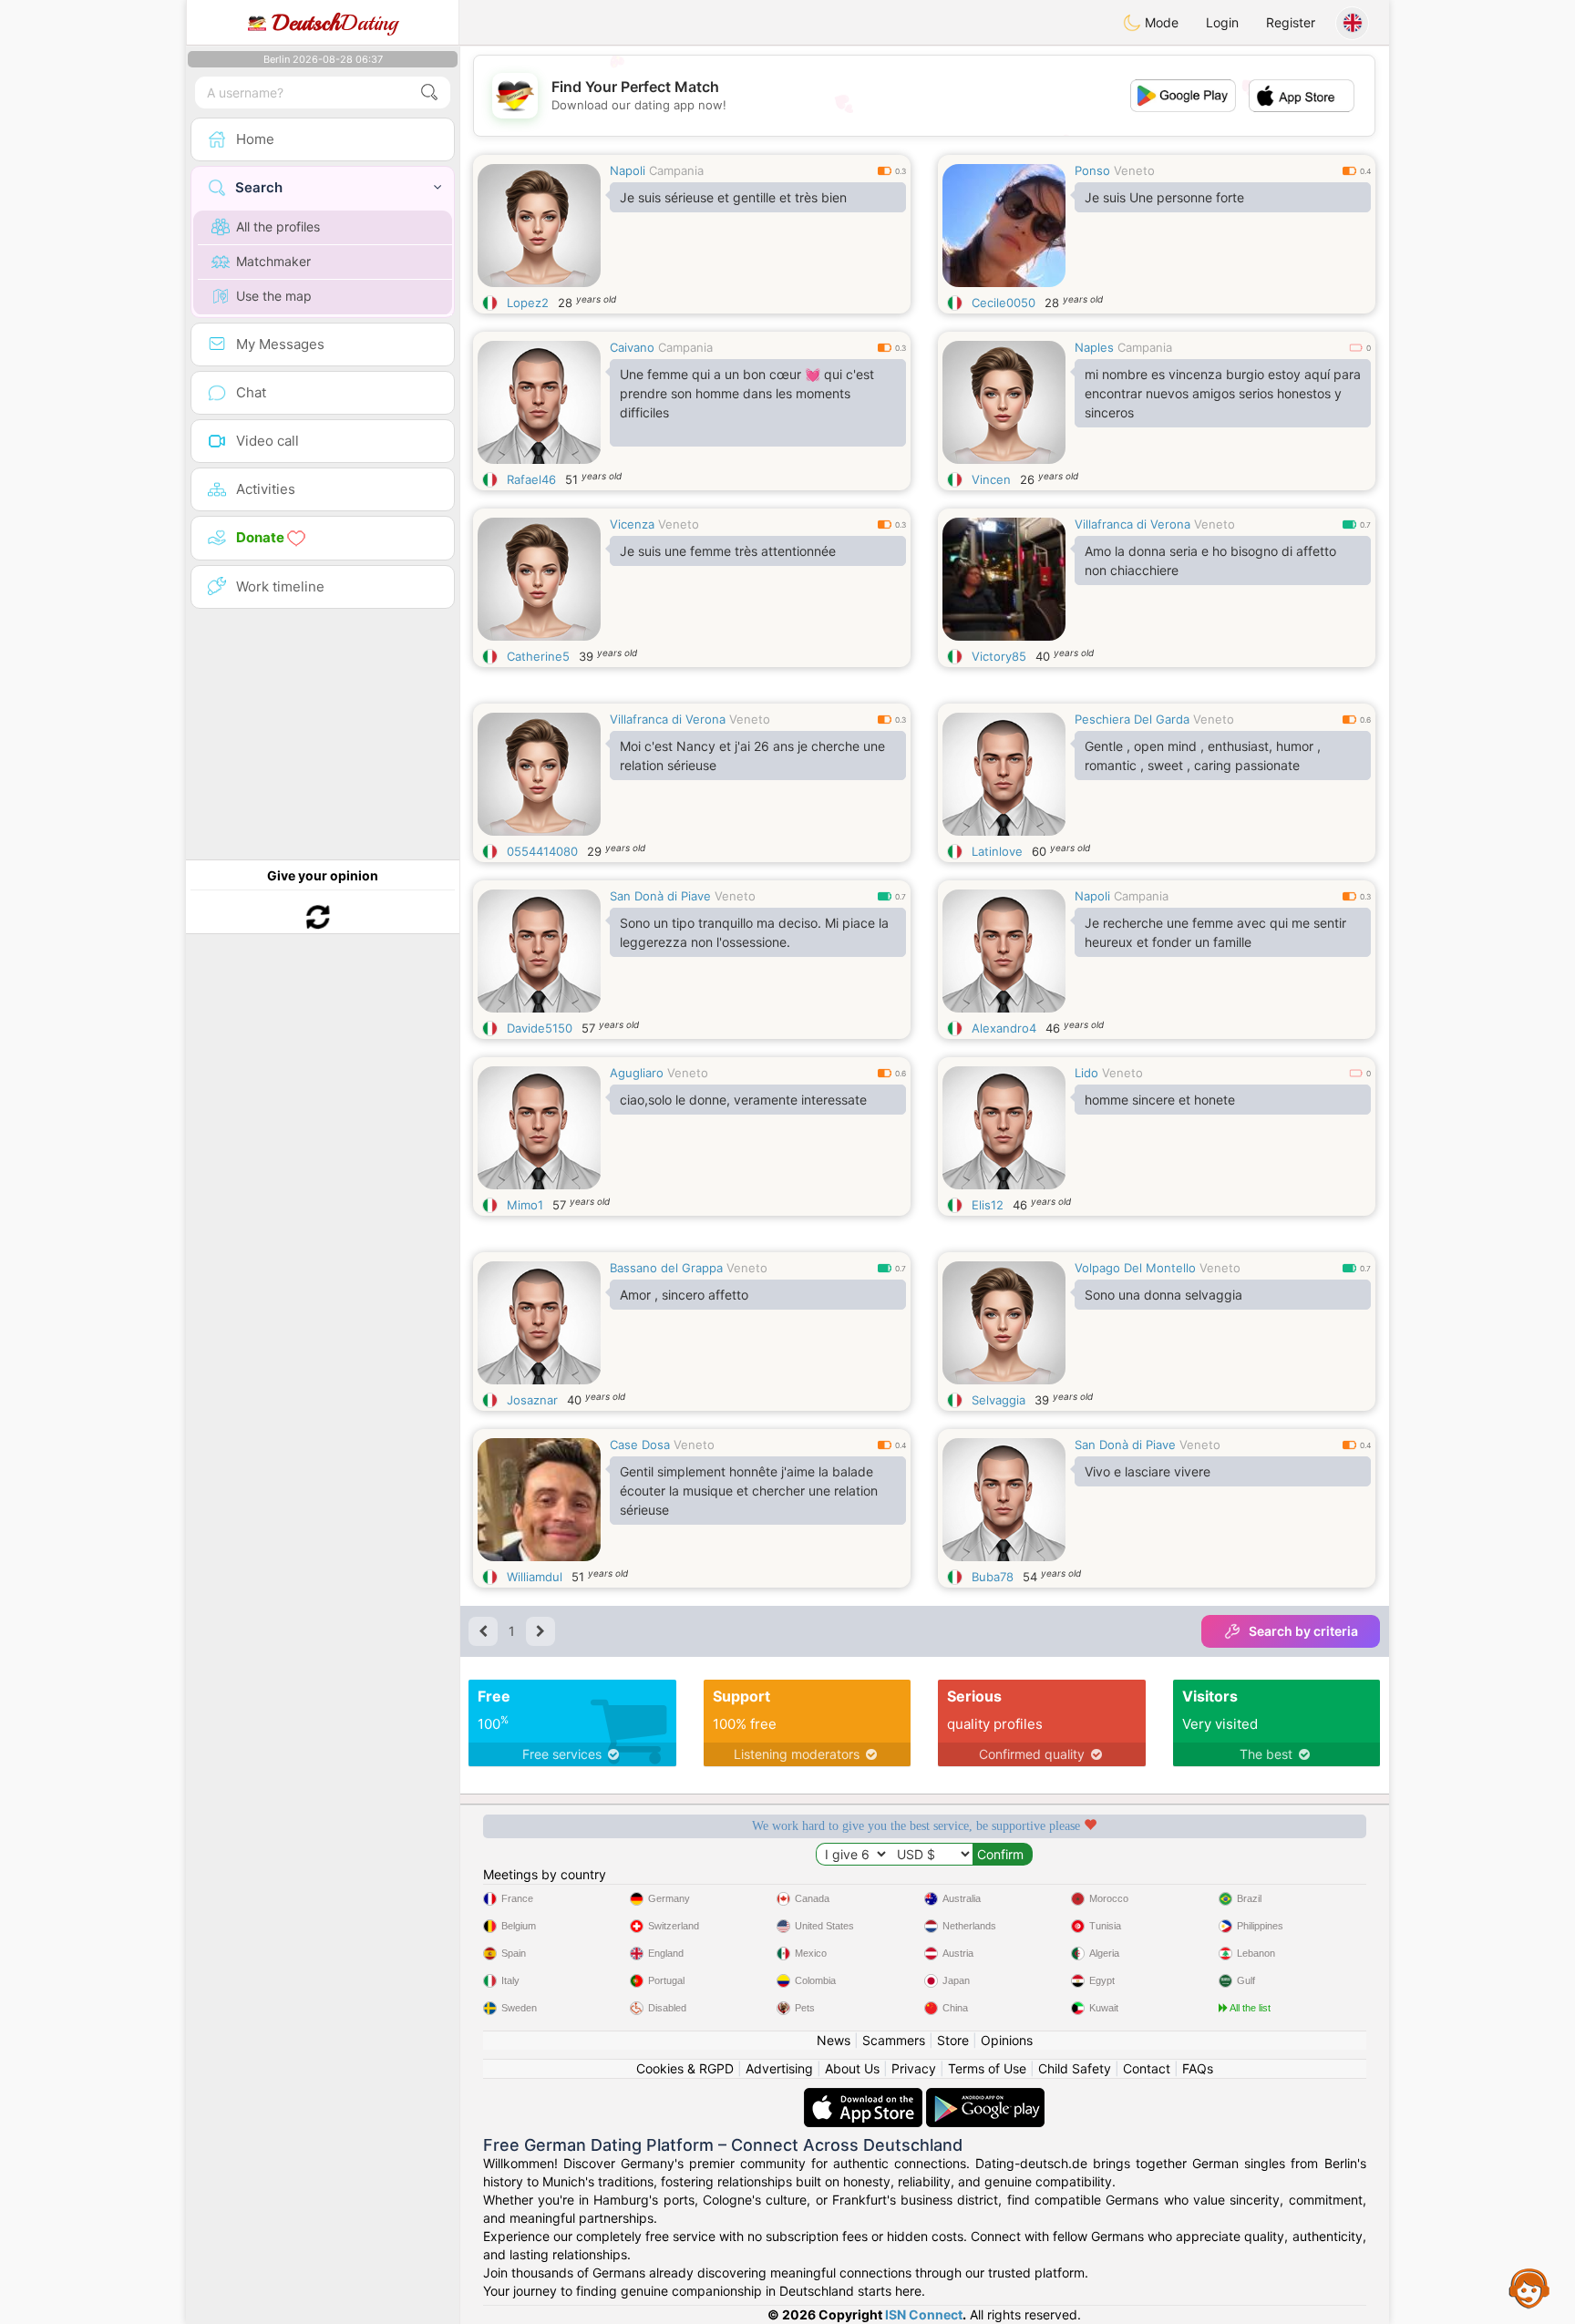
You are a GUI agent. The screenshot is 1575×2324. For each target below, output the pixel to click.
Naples (1094, 347)
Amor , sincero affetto (684, 1295)
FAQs (1198, 2068)
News (834, 2040)
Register (1291, 22)
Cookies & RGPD (685, 2068)
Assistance (1529, 2288)
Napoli (628, 170)
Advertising (779, 2068)
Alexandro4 (1004, 1028)
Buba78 (993, 1577)
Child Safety (1075, 2068)
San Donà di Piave (660, 896)
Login (1222, 22)
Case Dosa (640, 1445)
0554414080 (542, 851)
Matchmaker (273, 261)
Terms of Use (987, 2068)
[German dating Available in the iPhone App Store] (865, 2097)
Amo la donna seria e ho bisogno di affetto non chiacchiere (1210, 560)
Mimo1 (525, 1205)
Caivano (632, 347)
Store (953, 2040)
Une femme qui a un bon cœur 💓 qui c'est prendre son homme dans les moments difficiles (747, 393)
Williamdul (535, 1577)
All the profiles (278, 226)
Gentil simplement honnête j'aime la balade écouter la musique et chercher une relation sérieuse (749, 1491)
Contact (1147, 2068)
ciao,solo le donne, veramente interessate (743, 1100)
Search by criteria (1303, 1631)
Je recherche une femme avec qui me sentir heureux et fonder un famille (1215, 932)
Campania (676, 170)
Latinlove (997, 851)
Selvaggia (999, 1400)
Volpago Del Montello (1135, 1268)
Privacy (914, 2068)
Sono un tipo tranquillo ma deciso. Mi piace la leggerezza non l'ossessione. (754, 932)
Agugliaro (637, 1073)
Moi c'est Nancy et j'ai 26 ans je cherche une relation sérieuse (752, 756)
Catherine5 (538, 656)
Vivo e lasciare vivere (1148, 1471)
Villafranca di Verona (1132, 524)
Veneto (1134, 170)
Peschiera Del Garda (1132, 719)
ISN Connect (924, 2314)
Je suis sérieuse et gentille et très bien (733, 197)
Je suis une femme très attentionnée (728, 551)
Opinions (1007, 2040)
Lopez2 (528, 303)
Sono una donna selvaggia (1163, 1295)
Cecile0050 (1004, 303)
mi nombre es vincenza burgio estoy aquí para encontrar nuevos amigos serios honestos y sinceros (1223, 393)
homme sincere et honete (1160, 1100)
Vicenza (632, 524)
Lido (1086, 1073)
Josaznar (532, 1400)
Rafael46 (531, 479)
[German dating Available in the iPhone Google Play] (985, 2097)
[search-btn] (429, 93)
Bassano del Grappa (666, 1268)
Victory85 (999, 656)
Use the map (274, 296)
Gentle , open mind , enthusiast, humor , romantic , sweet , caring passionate (1203, 756)
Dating (335, 23)
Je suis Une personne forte (1164, 197)
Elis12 (988, 1205)
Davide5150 (540, 1028)
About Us (852, 2068)
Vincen (991, 479)
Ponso (1092, 170)
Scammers (894, 2040)
